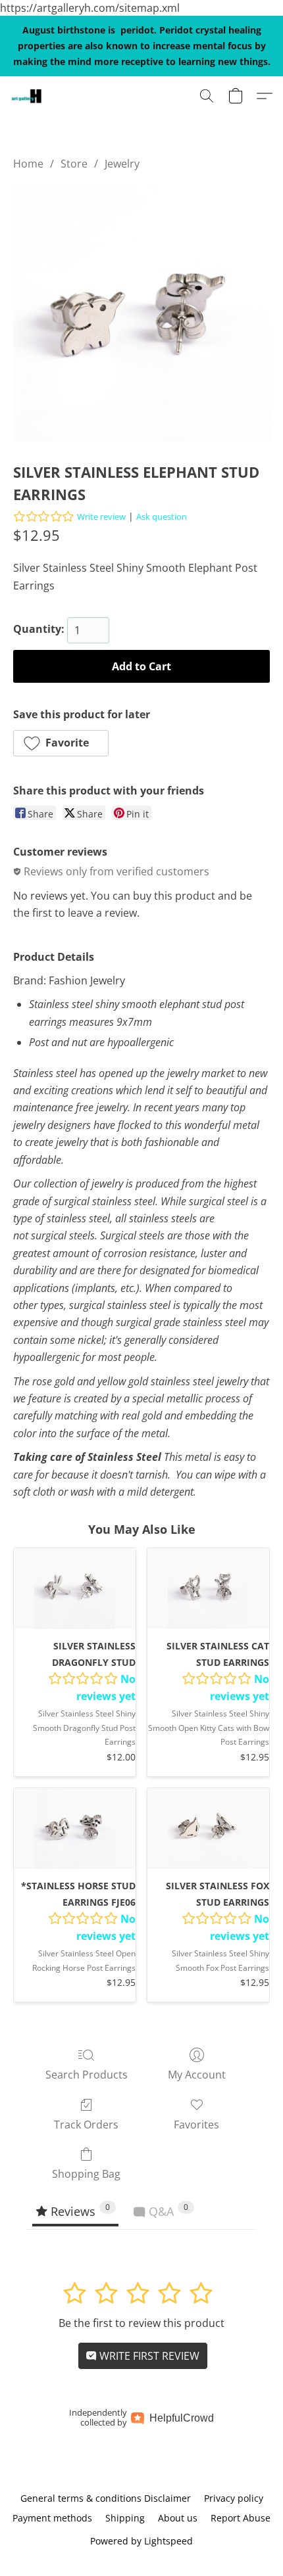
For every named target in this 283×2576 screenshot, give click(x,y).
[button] (27, 96)
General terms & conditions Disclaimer (106, 2498)
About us (178, 2518)
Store (74, 164)
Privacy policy (234, 2498)
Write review (101, 517)
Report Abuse (241, 2518)
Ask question (162, 517)
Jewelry (122, 164)
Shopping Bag (86, 2174)
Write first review (148, 2356)
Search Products (87, 2075)
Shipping (125, 2518)
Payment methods (52, 2518)
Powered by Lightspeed (141, 2541)
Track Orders (86, 2125)
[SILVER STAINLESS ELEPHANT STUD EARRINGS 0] (141, 313)
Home (28, 164)
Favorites (196, 2125)
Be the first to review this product (141, 2323)
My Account (197, 2075)
